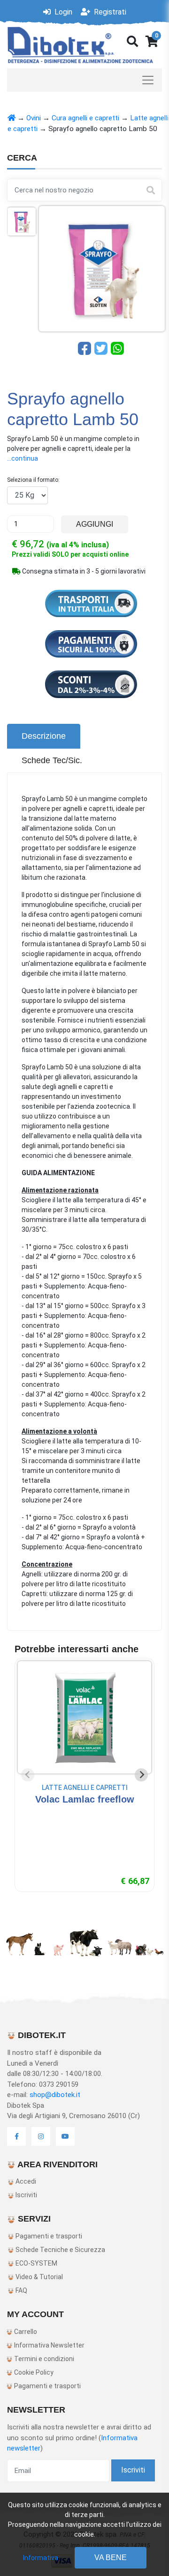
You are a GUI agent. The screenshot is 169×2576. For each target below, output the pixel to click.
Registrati (109, 12)
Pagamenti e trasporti (48, 2236)
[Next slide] (141, 1775)
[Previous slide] (28, 1775)
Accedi (25, 2181)
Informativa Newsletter (49, 2345)
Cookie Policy (33, 2372)
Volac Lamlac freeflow (85, 1799)
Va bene (111, 2558)
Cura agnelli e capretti (85, 118)
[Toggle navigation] (84, 80)
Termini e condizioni (43, 2359)
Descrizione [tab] (44, 736)
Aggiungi (95, 524)
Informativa (41, 2558)
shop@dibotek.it (55, 2095)
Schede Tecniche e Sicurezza (60, 2250)
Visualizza (85, 1818)
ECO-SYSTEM (36, 2263)
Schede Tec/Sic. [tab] (52, 760)
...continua (23, 458)
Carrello (25, 2332)
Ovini (34, 118)
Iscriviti (26, 2195)
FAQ (21, 2290)
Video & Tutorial (38, 2277)
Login (62, 12)
